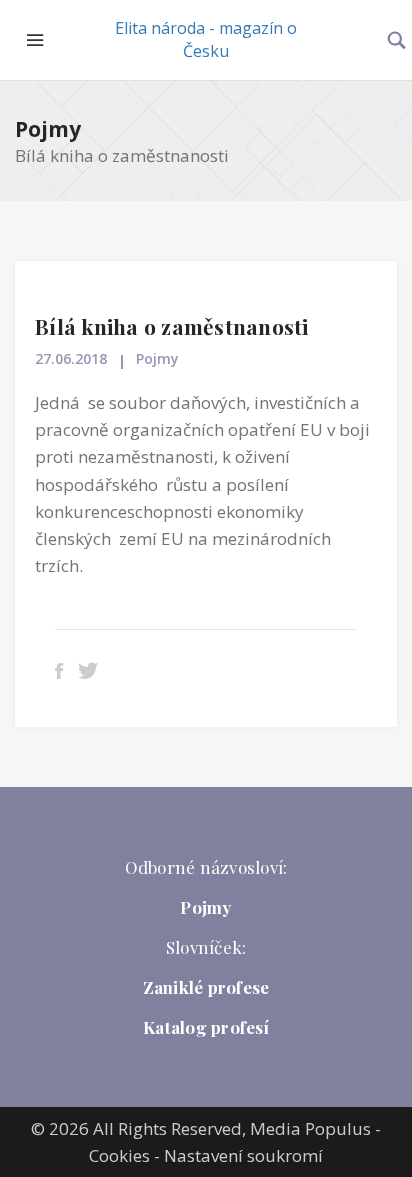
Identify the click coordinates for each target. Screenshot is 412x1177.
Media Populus (310, 1128)
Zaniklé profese (206, 987)
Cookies (119, 1155)
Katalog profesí (206, 1027)
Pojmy (48, 129)
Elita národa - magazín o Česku (206, 39)
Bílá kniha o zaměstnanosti (172, 326)
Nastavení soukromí (243, 1155)
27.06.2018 (71, 358)
